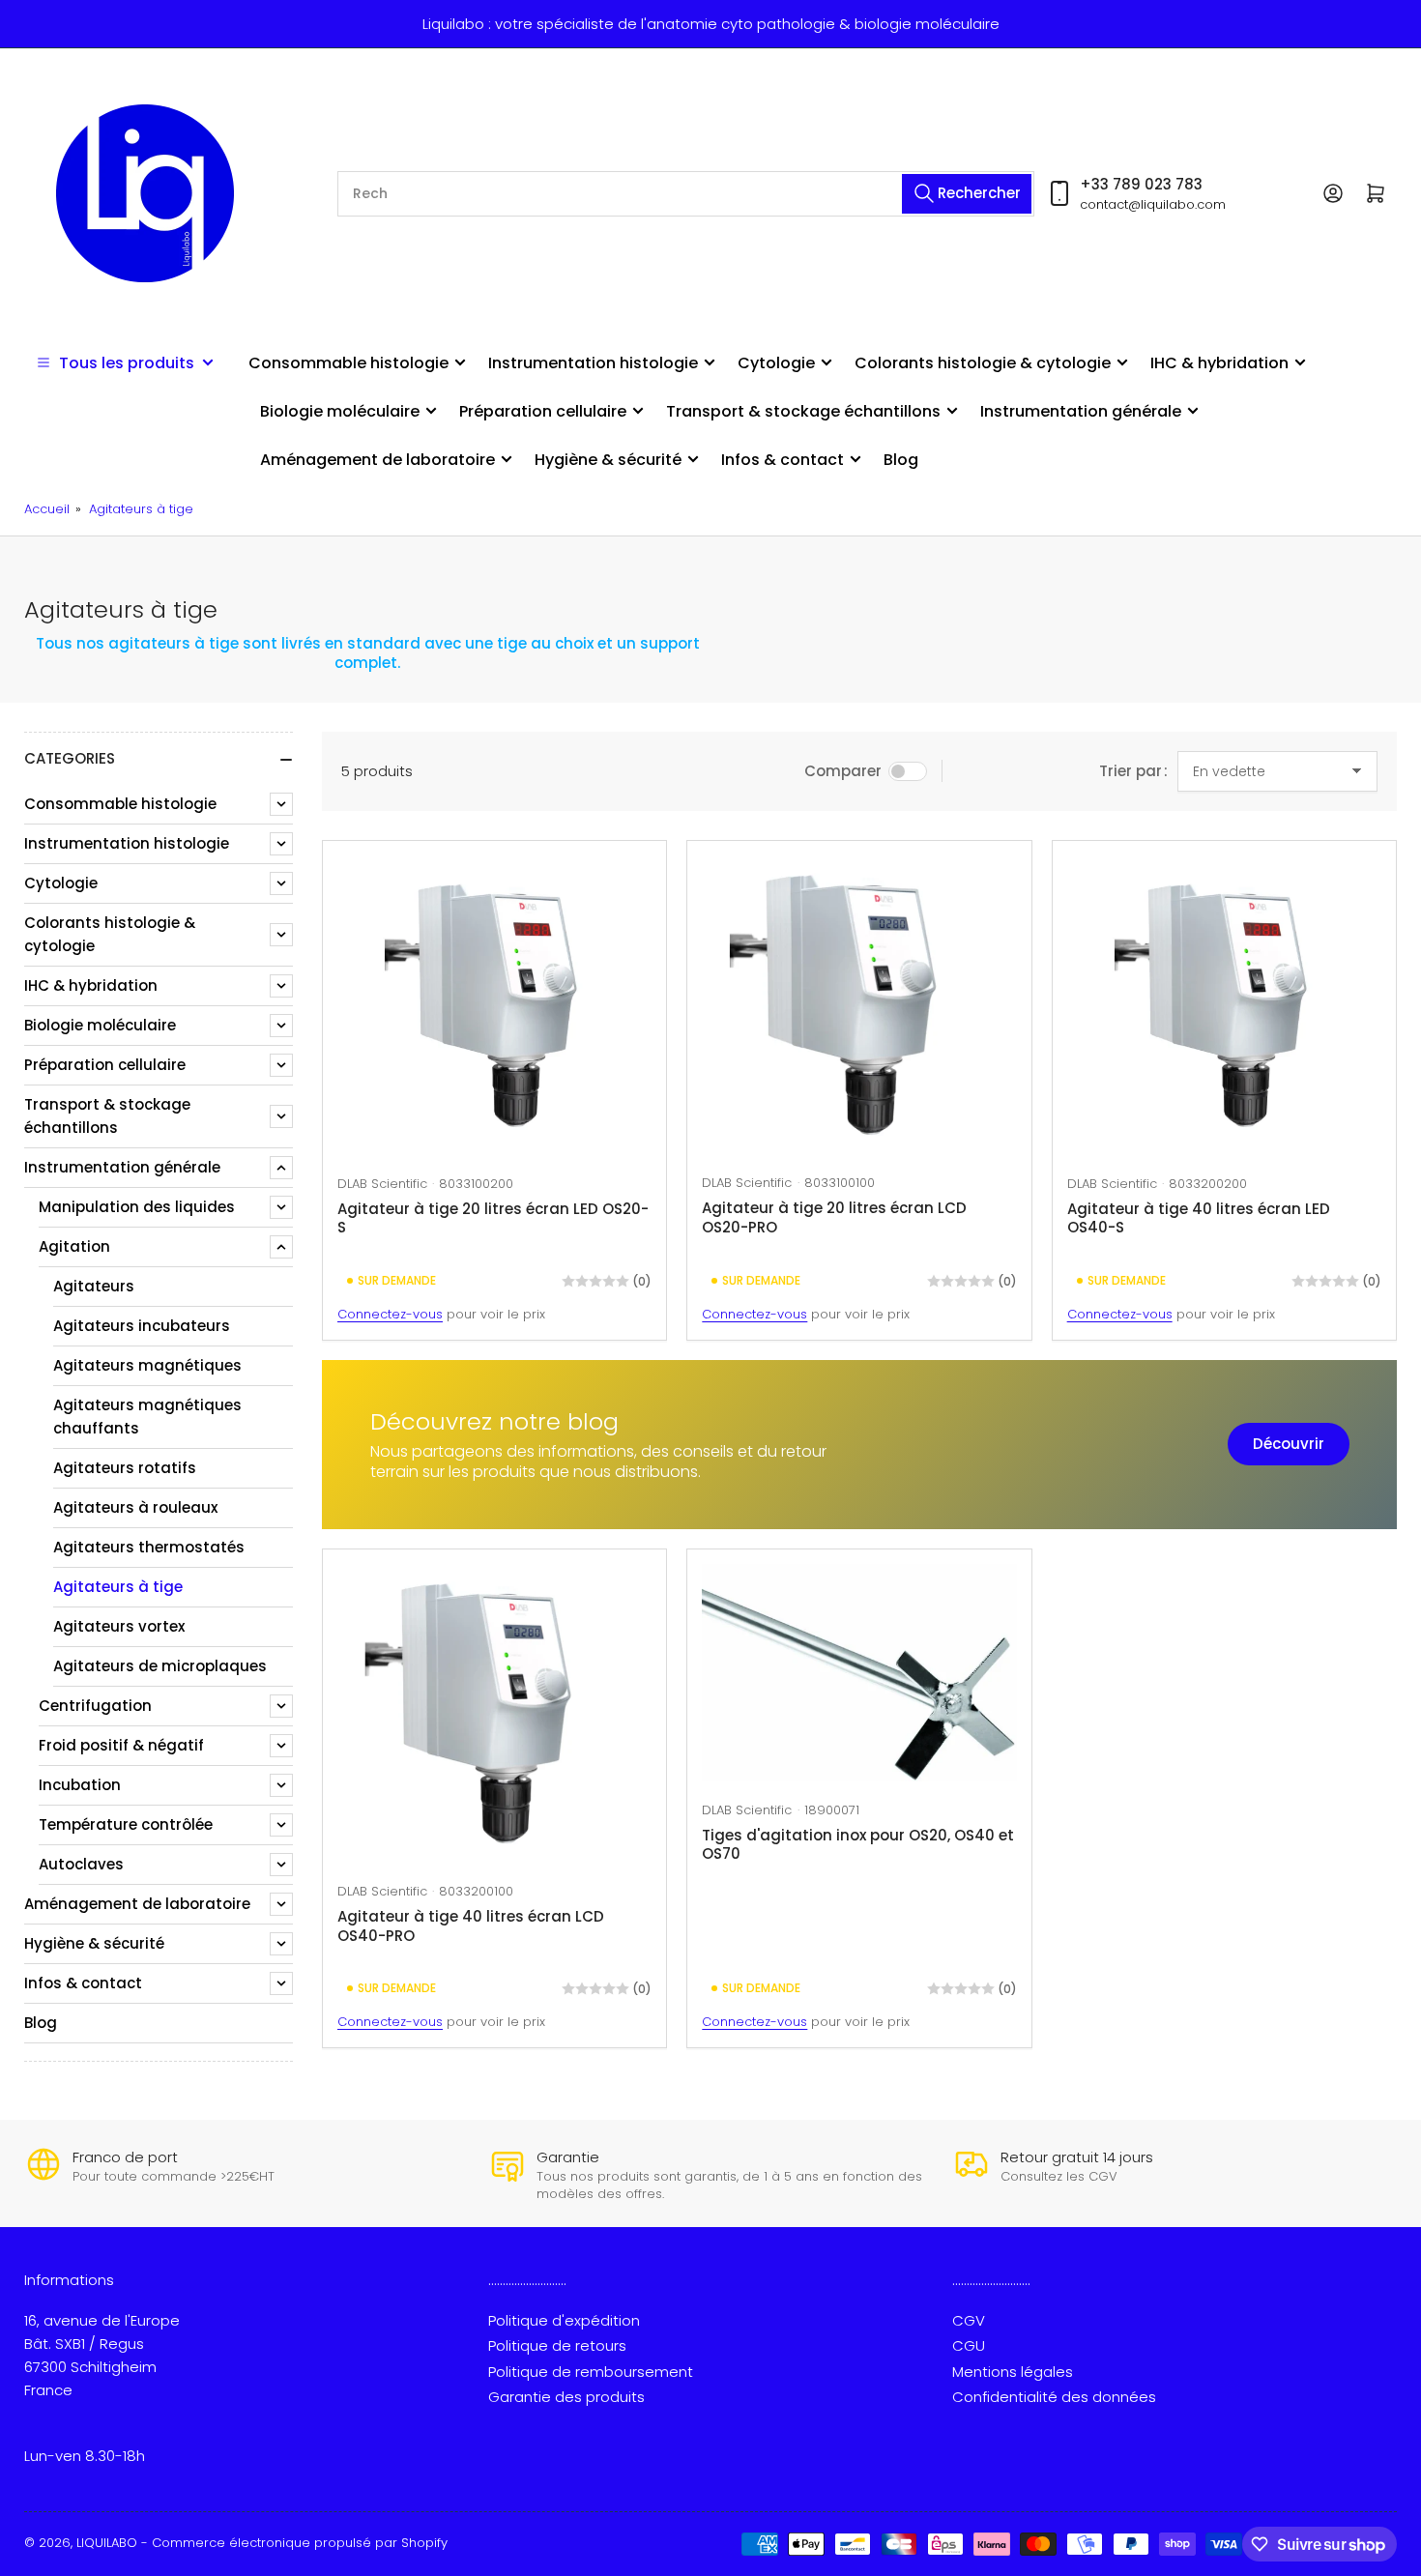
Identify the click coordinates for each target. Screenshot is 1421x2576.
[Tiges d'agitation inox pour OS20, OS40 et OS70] (859, 1673)
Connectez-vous (390, 1314)
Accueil (47, 509)
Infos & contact (783, 460)
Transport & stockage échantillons (803, 411)
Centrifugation (95, 1706)
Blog (901, 460)
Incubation (80, 1785)
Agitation (74, 1246)
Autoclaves (81, 1864)
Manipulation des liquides (137, 1207)
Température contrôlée (126, 1824)
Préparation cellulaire (543, 411)
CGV (969, 2320)
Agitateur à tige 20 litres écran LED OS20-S (493, 1218)
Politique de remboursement (591, 2372)
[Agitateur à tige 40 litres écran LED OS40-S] (1224, 1006)
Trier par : (1133, 771)
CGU (969, 2345)
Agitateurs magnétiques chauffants (147, 1417)
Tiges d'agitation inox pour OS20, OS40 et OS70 (858, 1845)
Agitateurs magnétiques (147, 1365)
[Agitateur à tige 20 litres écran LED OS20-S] (494, 1006)
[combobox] (686, 194)
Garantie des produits (566, 2397)
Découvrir (1289, 1444)
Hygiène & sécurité (608, 460)
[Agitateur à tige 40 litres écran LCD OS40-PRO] (494, 1714)
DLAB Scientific (382, 1184)
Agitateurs (94, 1286)
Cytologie (776, 363)
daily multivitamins (168, 2536)
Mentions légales (1013, 2372)
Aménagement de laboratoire (377, 460)
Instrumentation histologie (593, 363)
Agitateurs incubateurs (142, 1326)
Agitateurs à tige (141, 509)
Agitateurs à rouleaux (135, 1507)
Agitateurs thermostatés (149, 1547)
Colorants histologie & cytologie (983, 363)
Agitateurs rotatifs (125, 1468)
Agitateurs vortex (119, 1626)
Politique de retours (557, 2345)
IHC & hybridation (1219, 363)
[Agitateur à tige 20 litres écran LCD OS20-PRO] (859, 1005)
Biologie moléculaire (340, 411)
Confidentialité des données (1054, 2397)
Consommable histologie (348, 363)
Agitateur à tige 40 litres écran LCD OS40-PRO (471, 1926)
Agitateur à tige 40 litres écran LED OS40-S (1199, 1218)
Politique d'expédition (564, 2320)
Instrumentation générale (1081, 411)
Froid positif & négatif (121, 1745)
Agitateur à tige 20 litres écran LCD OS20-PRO (834, 1217)
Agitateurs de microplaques (160, 1666)
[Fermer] (290, 2505)
